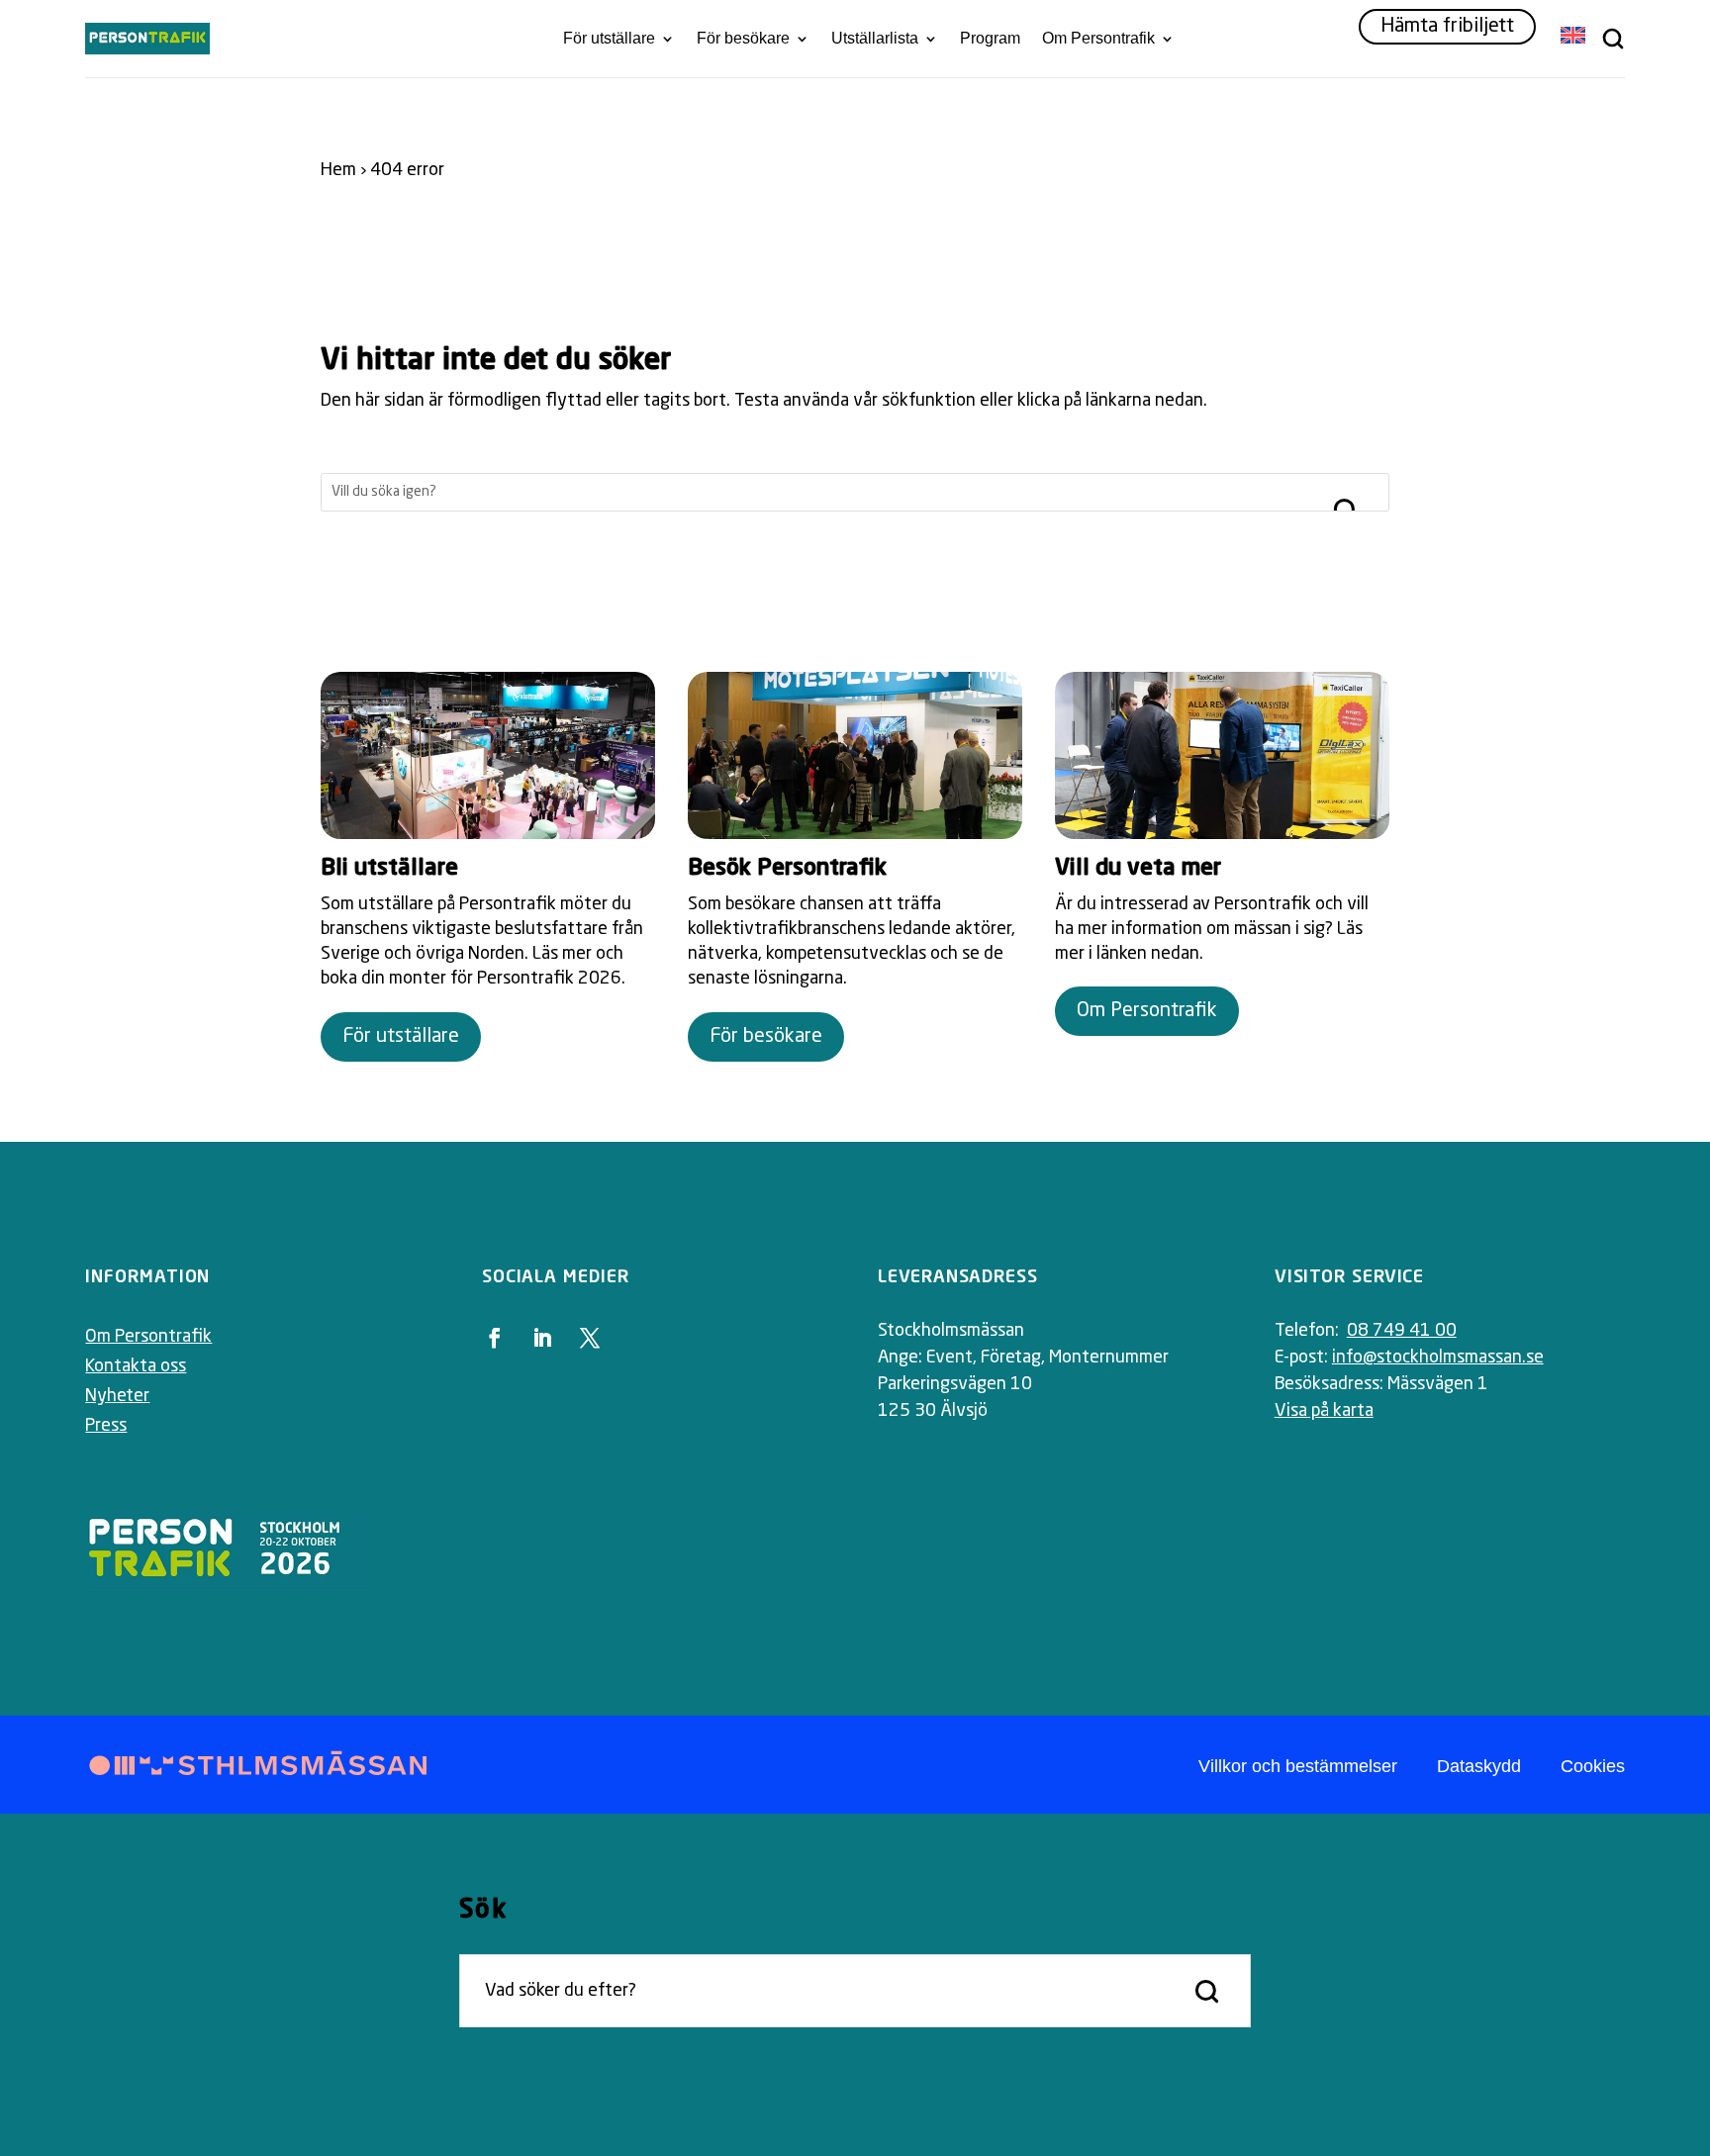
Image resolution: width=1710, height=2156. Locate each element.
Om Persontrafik (1098, 39)
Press (106, 1426)
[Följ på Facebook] (495, 1338)
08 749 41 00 (1402, 1331)
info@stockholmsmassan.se (1438, 1358)
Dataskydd (1479, 1766)
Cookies (1593, 1766)
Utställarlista (875, 39)
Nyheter (117, 1396)
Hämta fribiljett (1447, 27)
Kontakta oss (136, 1366)
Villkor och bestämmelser (1298, 1766)
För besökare (743, 39)
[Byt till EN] (1573, 37)
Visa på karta (1324, 1411)
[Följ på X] (590, 1338)
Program (990, 39)
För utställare (609, 39)
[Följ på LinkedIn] (542, 1338)
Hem (338, 170)
